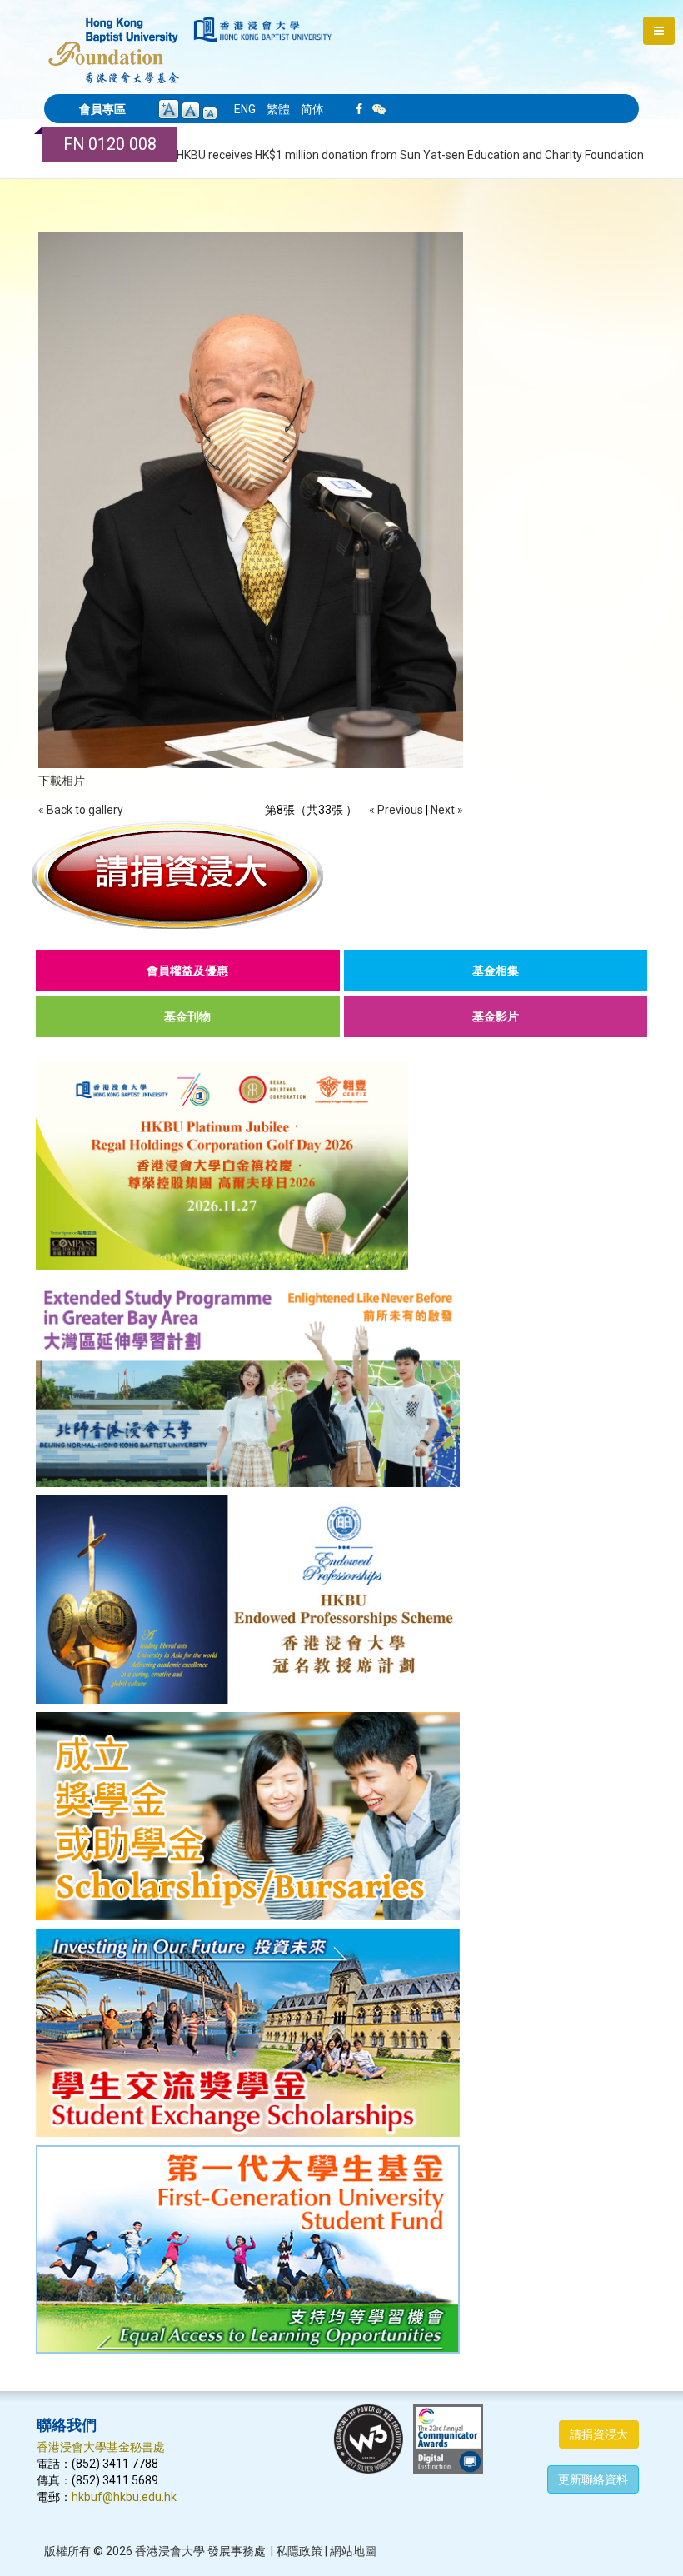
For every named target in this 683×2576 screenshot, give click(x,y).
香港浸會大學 (170, 2551)
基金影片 (496, 1016)
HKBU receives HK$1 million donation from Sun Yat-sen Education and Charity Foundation (410, 155)
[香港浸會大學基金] (114, 42)
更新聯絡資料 (593, 2479)
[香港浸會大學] (263, 30)
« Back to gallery (81, 810)
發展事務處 (237, 2551)
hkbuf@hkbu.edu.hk (124, 2497)
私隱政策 (299, 2551)
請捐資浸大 (599, 2434)
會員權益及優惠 (187, 971)
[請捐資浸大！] (341, 875)
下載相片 (62, 781)
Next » (447, 810)
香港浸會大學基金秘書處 (101, 2447)
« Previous (396, 810)
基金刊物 (187, 1016)
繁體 (278, 109)
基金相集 (496, 971)
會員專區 (102, 109)
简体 (312, 109)
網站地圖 (353, 2551)
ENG (245, 109)
